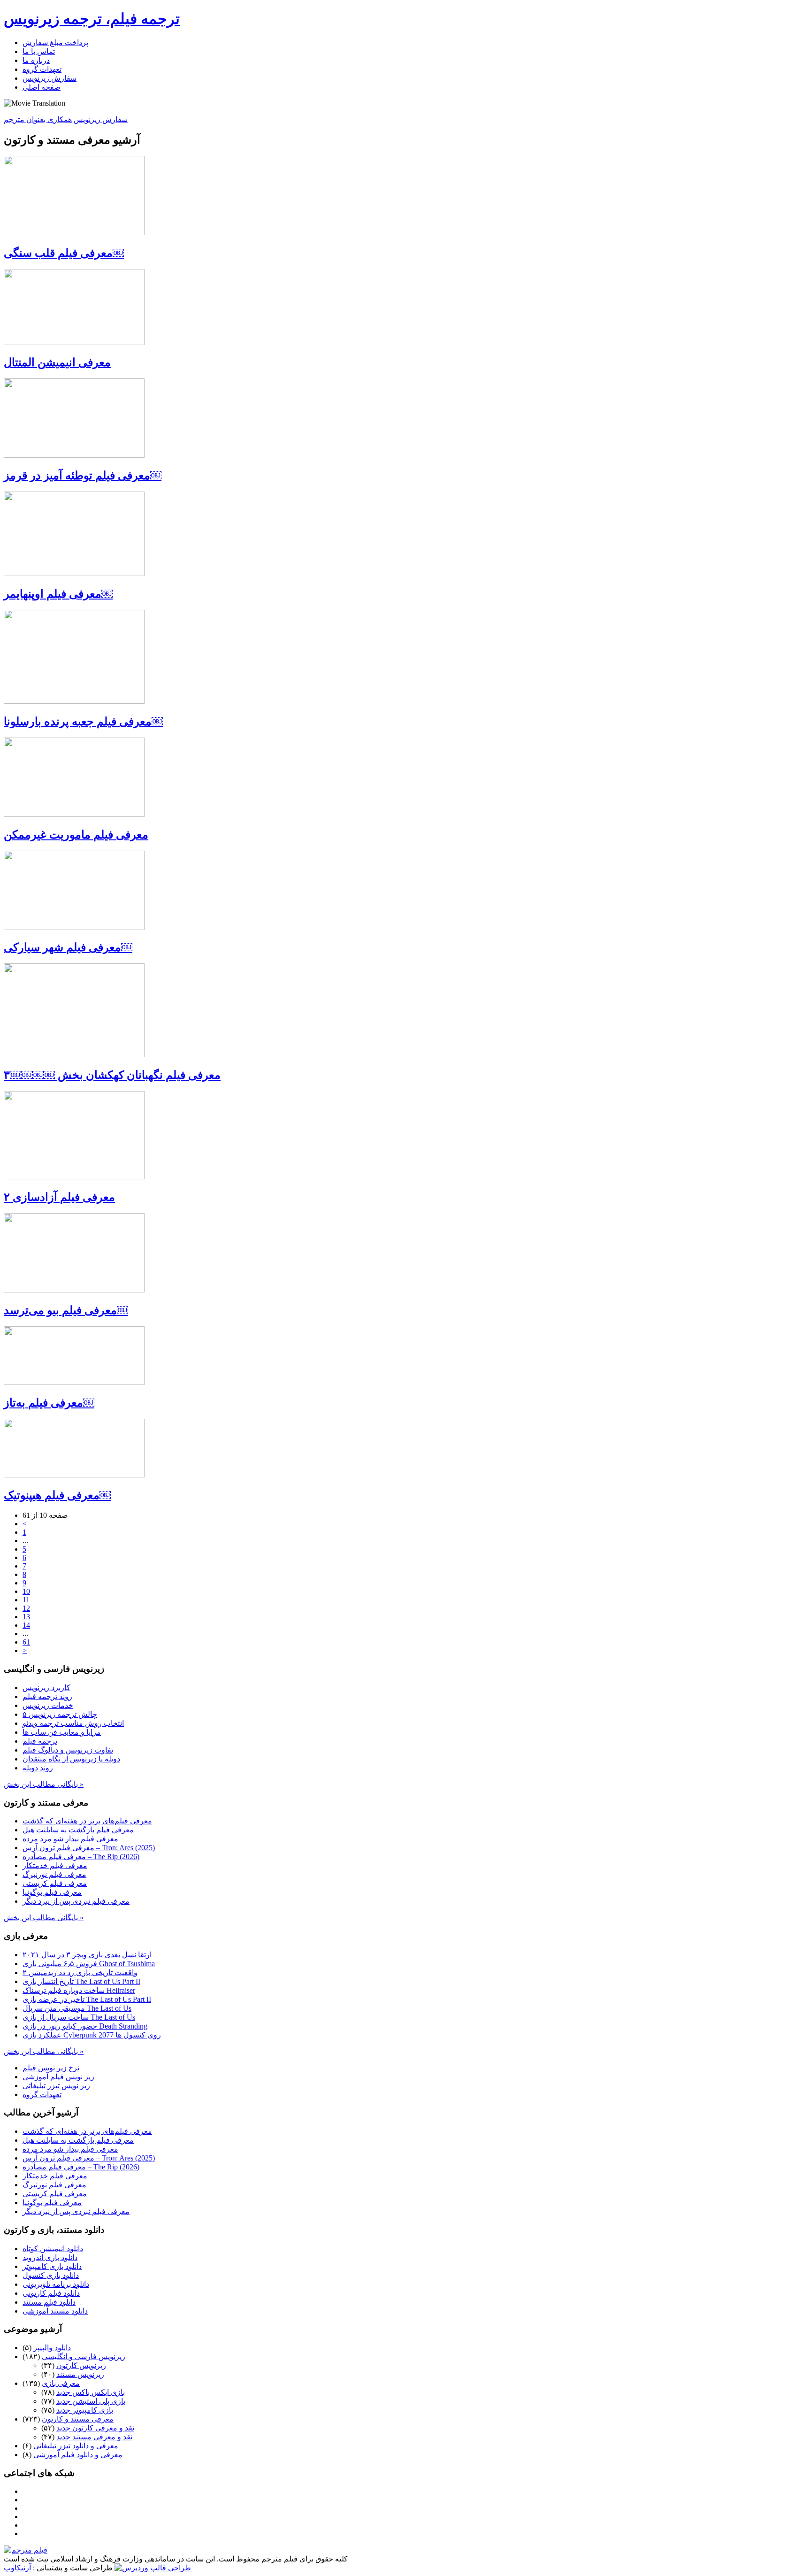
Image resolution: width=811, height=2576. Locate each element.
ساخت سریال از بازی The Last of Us (79, 2017)
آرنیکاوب (17, 2568)
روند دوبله (38, 1768)
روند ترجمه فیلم (47, 1696)
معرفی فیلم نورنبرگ (54, 1874)
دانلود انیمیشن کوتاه (53, 2249)
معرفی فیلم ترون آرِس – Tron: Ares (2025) (89, 1848)
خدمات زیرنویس (48, 1705)
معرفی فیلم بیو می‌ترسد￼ (66, 1310)
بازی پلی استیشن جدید (91, 2401)
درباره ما (36, 60)
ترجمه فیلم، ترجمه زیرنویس (92, 19)
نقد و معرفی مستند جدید (94, 2437)
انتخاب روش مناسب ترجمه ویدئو (73, 1723)
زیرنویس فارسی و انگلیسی (84, 2357)
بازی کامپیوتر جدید (85, 2410)
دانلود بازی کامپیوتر (52, 2266)
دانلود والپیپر (52, 2348)
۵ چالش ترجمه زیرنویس (60, 1714)
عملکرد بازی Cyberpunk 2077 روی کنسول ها (92, 2035)
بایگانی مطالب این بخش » (44, 1784)
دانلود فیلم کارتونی (51, 2293)
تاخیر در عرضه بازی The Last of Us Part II (87, 1999)
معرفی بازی (61, 2383)
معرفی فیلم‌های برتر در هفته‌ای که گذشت (87, 1821)
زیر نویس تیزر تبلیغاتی (56, 2086)
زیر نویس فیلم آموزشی (58, 2077)
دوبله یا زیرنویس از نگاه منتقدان (71, 1759)
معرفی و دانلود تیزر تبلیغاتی (76, 2446)
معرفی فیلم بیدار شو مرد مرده (70, 1839)
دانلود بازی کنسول (51, 2275)
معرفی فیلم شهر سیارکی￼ (68, 947)
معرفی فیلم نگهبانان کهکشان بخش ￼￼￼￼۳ (112, 1075)
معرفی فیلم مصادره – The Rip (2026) (81, 1857)
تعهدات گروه (42, 69)
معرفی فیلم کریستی (55, 1883)
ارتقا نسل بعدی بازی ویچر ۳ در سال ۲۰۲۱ (87, 1955)
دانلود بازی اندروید (50, 2257)
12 (26, 1608)
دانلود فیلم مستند (49, 2302)
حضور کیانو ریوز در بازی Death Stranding (85, 2026)
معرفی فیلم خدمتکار (55, 1865)
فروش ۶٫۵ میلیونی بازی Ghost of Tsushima (89, 1964)
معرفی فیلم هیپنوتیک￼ (57, 1495)
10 (26, 1591)
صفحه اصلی (42, 87)
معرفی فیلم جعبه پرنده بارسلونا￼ (83, 722)
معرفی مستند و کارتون (78, 2419)
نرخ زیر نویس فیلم (51, 2068)
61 (26, 1642)
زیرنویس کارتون (81, 2365)
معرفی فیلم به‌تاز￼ (49, 1403)
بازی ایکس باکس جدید (91, 2392)
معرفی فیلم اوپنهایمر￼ (58, 594)
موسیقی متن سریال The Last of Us (77, 2008)
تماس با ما (39, 51)
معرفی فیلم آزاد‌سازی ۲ (59, 1197)
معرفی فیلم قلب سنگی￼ (64, 253)
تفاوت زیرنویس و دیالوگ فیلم (68, 1750)
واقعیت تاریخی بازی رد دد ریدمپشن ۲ (80, 1972)
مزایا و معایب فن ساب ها (62, 1732)
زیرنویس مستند (80, 2374)
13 (26, 1617)
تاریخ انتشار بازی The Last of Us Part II (81, 1981)
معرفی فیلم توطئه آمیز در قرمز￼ (83, 476)
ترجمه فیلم (40, 1741)
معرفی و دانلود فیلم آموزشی (78, 2455)
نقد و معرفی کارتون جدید (95, 2428)
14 (26, 1625)
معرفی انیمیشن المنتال (57, 362)
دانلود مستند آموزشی (55, 2311)
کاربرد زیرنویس (46, 1688)
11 (26, 1600)
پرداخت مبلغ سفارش (55, 42)
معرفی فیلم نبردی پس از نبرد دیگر (76, 1901)
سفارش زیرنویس (50, 78)
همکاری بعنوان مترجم (38, 119)
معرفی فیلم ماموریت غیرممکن (76, 835)
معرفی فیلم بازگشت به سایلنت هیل (78, 1830)
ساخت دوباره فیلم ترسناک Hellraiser (79, 1990)
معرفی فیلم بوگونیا (52, 1892)
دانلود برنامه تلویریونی (56, 2284)
